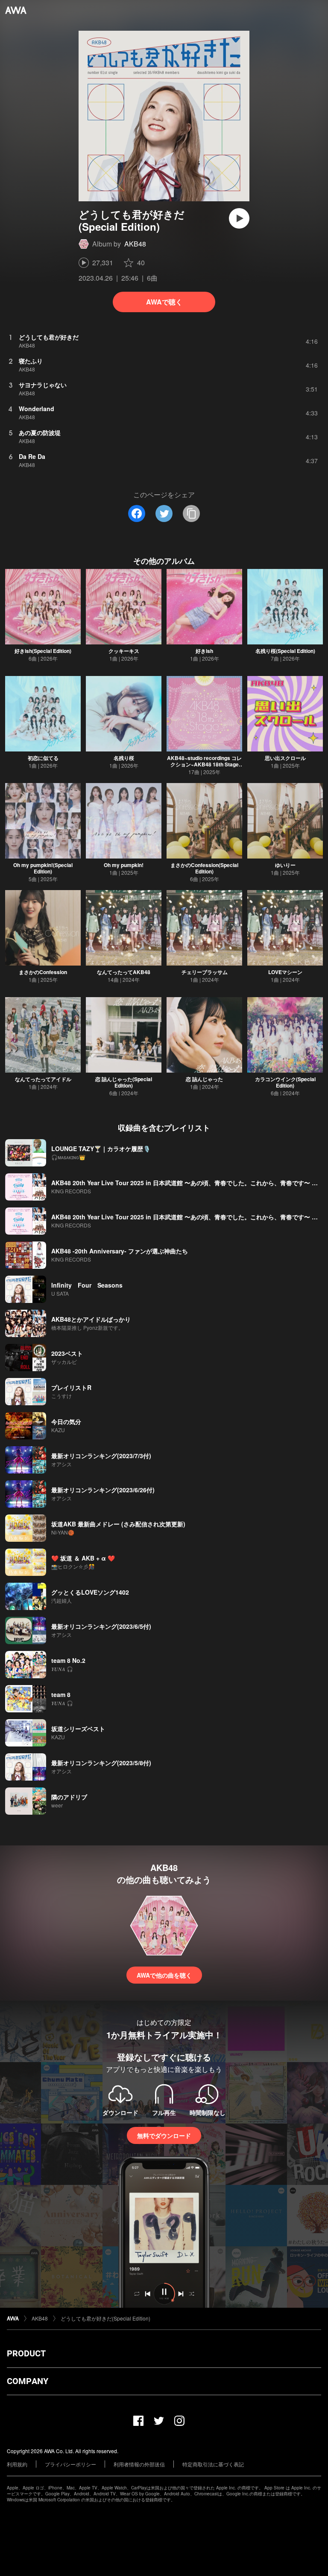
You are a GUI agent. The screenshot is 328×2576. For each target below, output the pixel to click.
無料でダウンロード (164, 2135)
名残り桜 (124, 758)
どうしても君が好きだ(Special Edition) (105, 2318)
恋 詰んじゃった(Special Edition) (124, 1082)
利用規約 (17, 2464)
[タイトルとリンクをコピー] (191, 513)
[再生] (239, 218)
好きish (204, 651)
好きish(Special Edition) (43, 651)
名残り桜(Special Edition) (285, 651)
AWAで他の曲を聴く (164, 1975)
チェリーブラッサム (205, 972)
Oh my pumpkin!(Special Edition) (43, 868)
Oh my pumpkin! (124, 865)
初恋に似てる (43, 758)
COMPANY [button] (28, 2381)
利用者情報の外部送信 (139, 2464)
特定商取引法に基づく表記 (213, 2464)
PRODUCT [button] (26, 2353)
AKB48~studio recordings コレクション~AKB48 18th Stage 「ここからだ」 (204, 764)
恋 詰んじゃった (204, 1079)
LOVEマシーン (285, 972)
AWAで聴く (164, 302)
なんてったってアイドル (43, 1079)
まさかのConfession (43, 972)
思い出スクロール (285, 758)
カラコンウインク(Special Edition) (285, 1082)
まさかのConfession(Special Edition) (204, 868)
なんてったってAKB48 (124, 972)
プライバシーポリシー (70, 2464)
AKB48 (135, 244)
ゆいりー (285, 865)
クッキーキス (124, 651)
